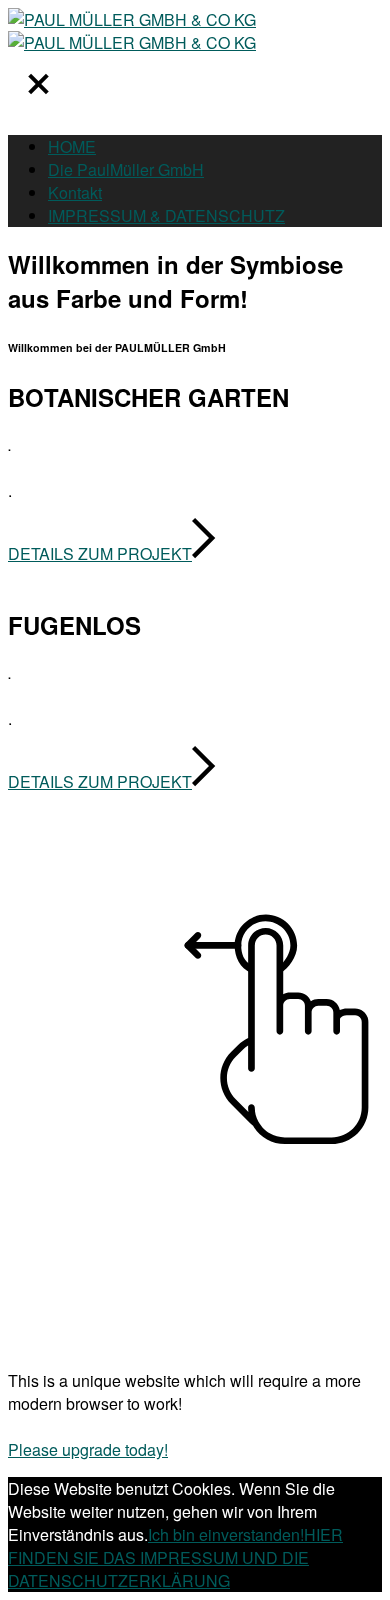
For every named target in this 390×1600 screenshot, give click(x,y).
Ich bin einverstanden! (226, 1534)
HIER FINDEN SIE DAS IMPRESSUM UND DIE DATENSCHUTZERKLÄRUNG (175, 1557)
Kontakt (75, 192)
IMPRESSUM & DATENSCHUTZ (166, 215)
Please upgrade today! (88, 1449)
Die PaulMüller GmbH (126, 169)
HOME (72, 146)
